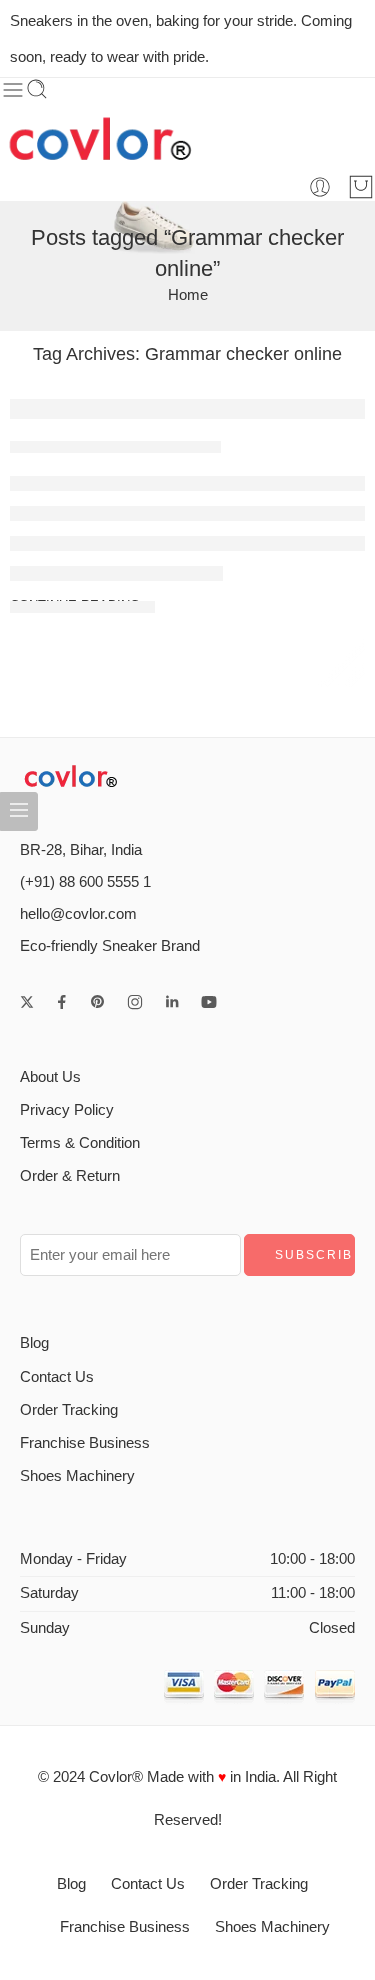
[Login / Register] (320, 187)
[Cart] (361, 187)
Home (188, 295)
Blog (34, 1343)
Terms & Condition (80, 1143)
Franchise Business (85, 1443)
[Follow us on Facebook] (62, 1002)
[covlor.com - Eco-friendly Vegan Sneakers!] (100, 138)
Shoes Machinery (77, 1476)
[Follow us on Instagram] (135, 1002)
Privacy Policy (67, 1110)
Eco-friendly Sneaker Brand (110, 946)
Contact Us (57, 1377)
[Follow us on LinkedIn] (172, 1002)
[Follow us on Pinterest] (98, 1002)
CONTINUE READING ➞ (82, 605)
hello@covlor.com (78, 914)
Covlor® (116, 1777)
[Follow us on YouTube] (209, 1002)
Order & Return (70, 1176)
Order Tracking (69, 1410)
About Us (50, 1077)
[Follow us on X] (27, 1002)
